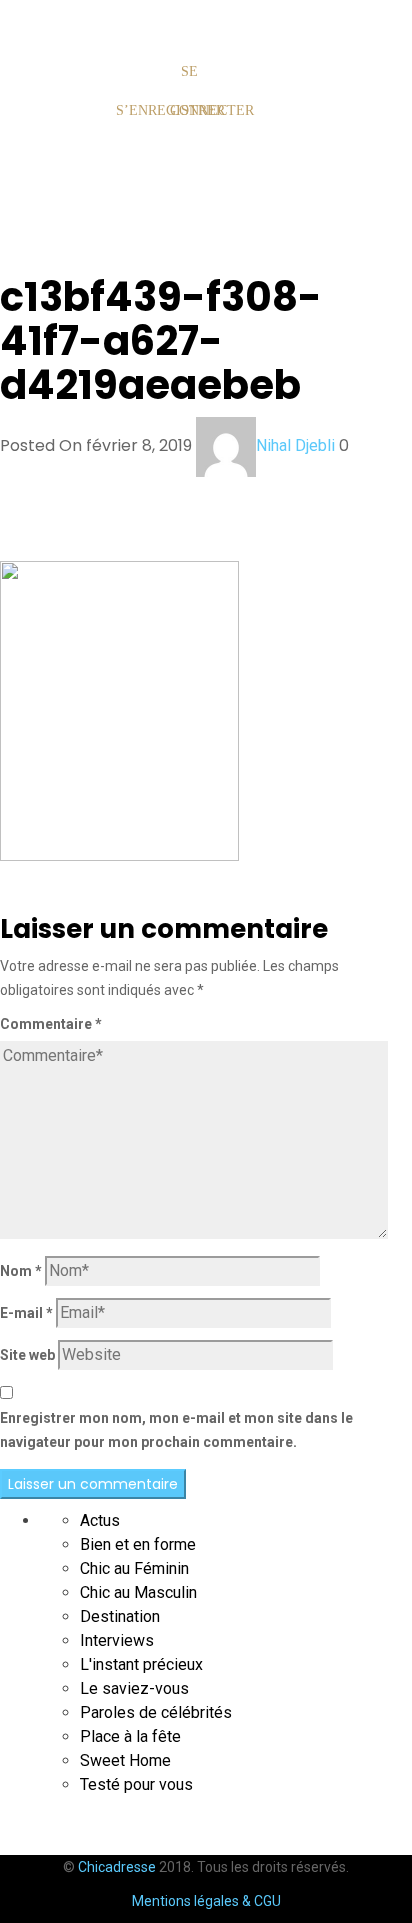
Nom (21, 1271)
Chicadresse (117, 1867)
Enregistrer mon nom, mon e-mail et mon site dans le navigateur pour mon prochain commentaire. (176, 1430)
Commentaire (51, 1024)
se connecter (192, 91)
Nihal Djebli (295, 445)
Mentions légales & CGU (206, 1901)
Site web (27, 1355)
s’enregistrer (138, 110)
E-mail (26, 1313)
